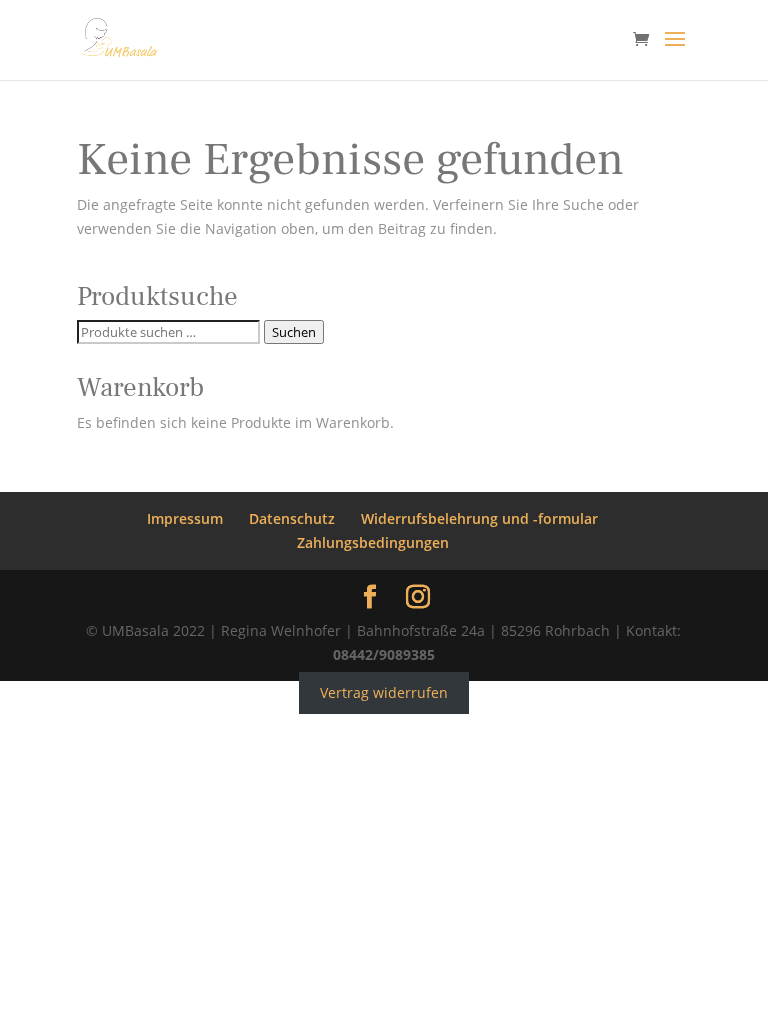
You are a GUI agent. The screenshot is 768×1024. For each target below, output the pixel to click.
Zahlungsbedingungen (373, 542)
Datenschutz (292, 518)
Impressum (185, 518)
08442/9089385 (384, 654)
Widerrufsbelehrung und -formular (479, 518)
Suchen (294, 332)
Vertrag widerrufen (384, 692)
